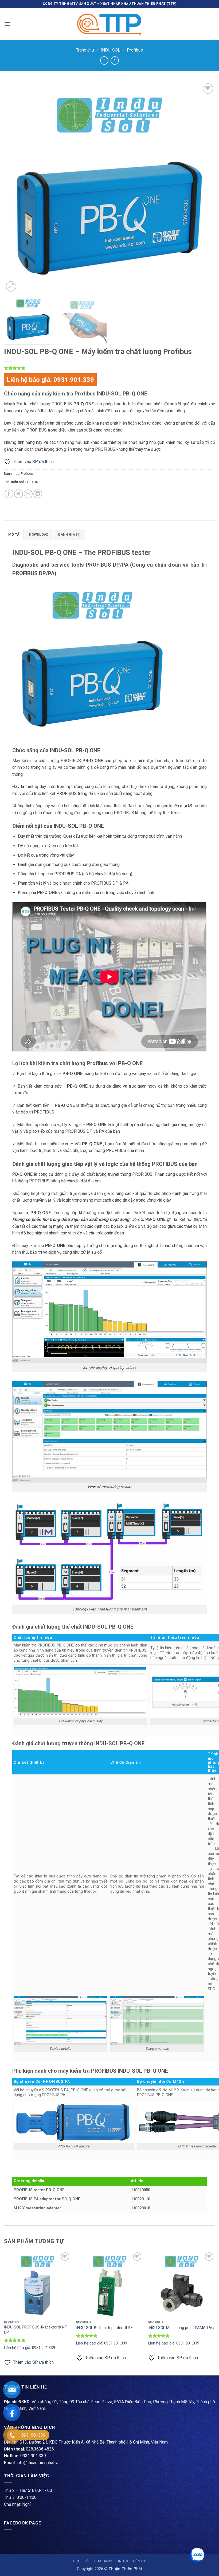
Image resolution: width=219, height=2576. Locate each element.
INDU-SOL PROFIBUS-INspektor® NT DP (36, 2330)
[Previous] (15, 187)
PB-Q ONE (33, 482)
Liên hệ (139, 2561)
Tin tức (123, 2561)
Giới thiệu (82, 2561)
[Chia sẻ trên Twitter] (19, 494)
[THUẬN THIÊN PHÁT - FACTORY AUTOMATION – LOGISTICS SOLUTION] (109, 24)
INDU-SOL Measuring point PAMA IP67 (181, 2328)
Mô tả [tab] (14, 534)
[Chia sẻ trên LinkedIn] (38, 494)
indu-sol (17, 482)
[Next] (204, 187)
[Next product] (104, 60)
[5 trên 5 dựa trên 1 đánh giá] (109, 368)
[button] (7, 24)
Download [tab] (39, 534)
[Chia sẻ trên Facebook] (9, 494)
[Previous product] (115, 60)
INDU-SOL (110, 50)
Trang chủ (85, 50)
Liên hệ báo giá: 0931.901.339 (50, 380)
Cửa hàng (103, 2561)
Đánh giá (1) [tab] (69, 534)
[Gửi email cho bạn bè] (28, 494)
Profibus (135, 50)
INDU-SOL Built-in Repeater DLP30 (105, 2328)
